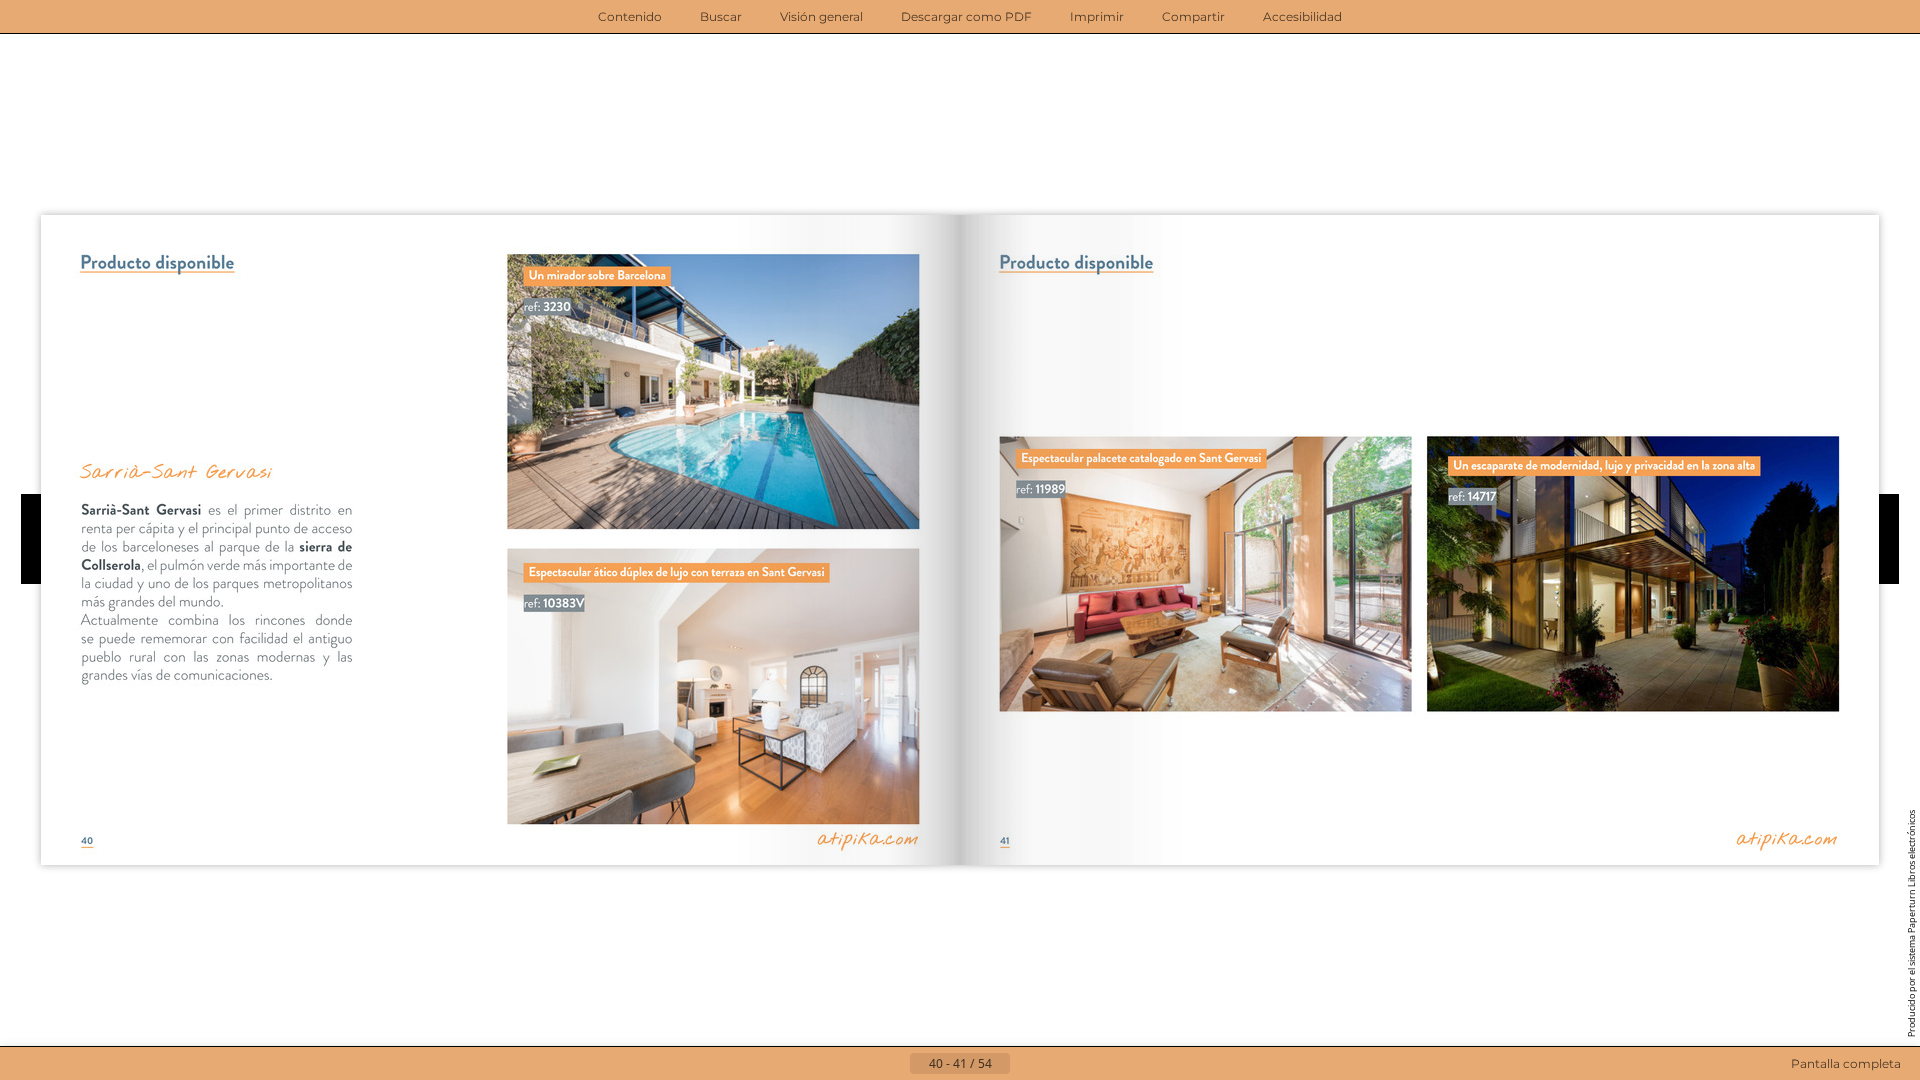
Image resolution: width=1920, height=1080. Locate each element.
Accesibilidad (1302, 16)
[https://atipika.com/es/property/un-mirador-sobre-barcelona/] (713, 392)
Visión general (821, 16)
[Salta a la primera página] (862, 1064)
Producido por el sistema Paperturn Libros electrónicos (1911, 923)
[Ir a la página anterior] (894, 1064)
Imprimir (1097, 16)
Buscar (721, 16)
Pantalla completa (1846, 1063)
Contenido (630, 16)
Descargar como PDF (966, 16)
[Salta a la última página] (1058, 1064)
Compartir (1193, 16)
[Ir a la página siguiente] (1026, 1064)
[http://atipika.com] (869, 836)
